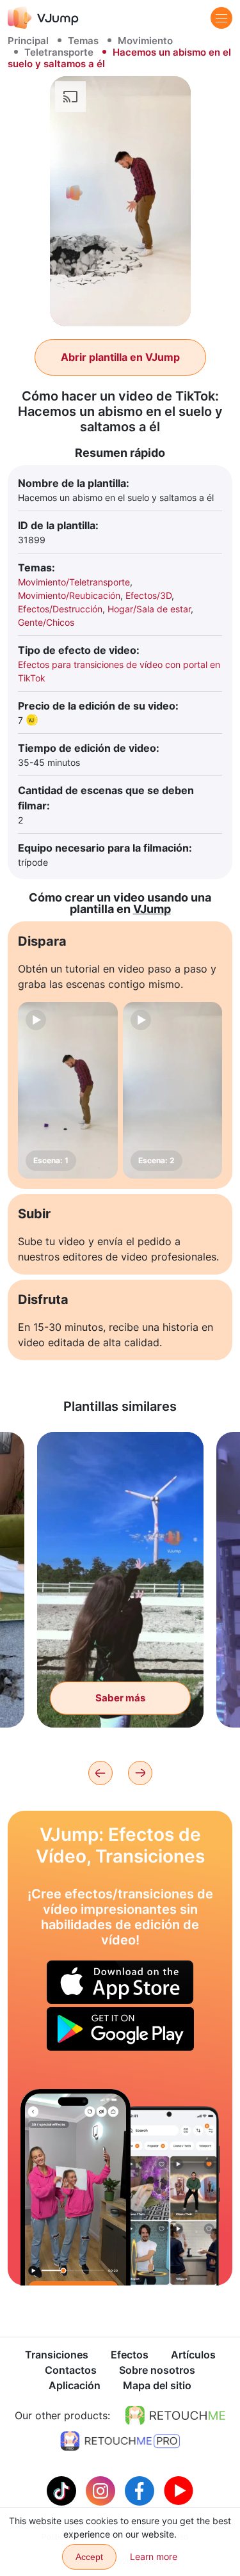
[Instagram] (102, 2490)
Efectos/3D (148, 595)
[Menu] (221, 18)
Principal (28, 41)
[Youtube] (179, 2490)
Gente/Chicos (46, 622)
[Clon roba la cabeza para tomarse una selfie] (76, 2187)
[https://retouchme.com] (175, 2415)
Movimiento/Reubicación (69, 595)
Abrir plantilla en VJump (120, 357)
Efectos (130, 2355)
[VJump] (43, 18)
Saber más (120, 1698)
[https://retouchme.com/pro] (120, 2441)
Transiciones (57, 2355)
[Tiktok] (63, 2490)
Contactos (71, 2370)
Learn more (154, 2556)
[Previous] (100, 1773)
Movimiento (145, 41)
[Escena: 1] (68, 1090)
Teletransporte (59, 52)
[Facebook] (141, 2490)
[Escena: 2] (173, 1090)
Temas (83, 41)
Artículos (193, 2355)
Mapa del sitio (157, 2385)
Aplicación (75, 2385)
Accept (89, 2557)
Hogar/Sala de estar (149, 609)
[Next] (140, 1773)
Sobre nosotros (157, 2370)
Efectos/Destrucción (60, 609)
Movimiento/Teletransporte (74, 582)
